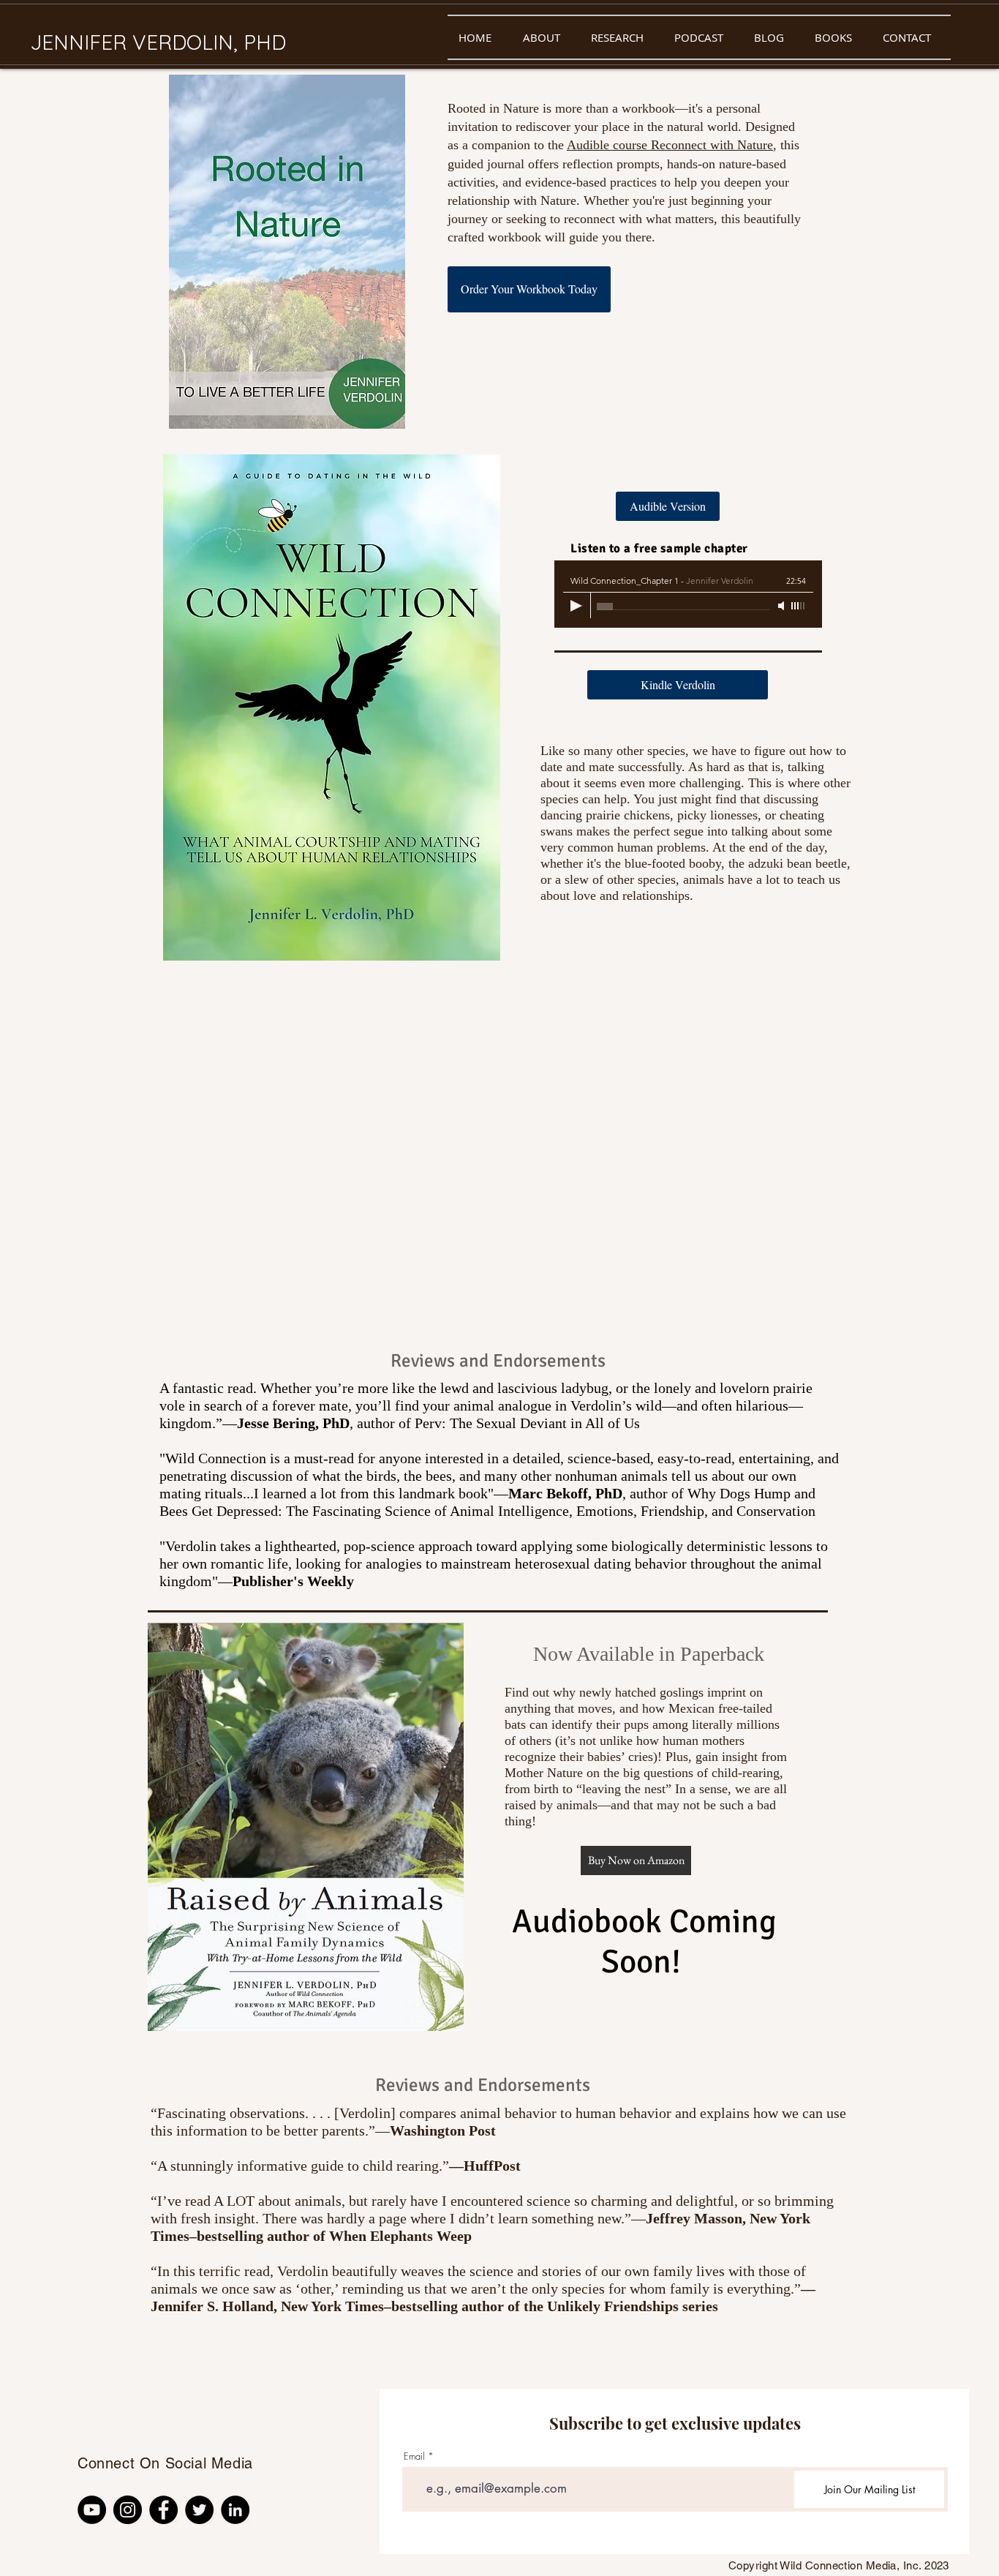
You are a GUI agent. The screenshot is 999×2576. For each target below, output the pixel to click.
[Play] (576, 606)
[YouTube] (92, 2510)
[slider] (799, 606)
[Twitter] (199, 2510)
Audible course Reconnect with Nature (670, 145)
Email (414, 2456)
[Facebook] (163, 2510)
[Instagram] (128, 2510)
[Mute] (783, 606)
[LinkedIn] (235, 2510)
